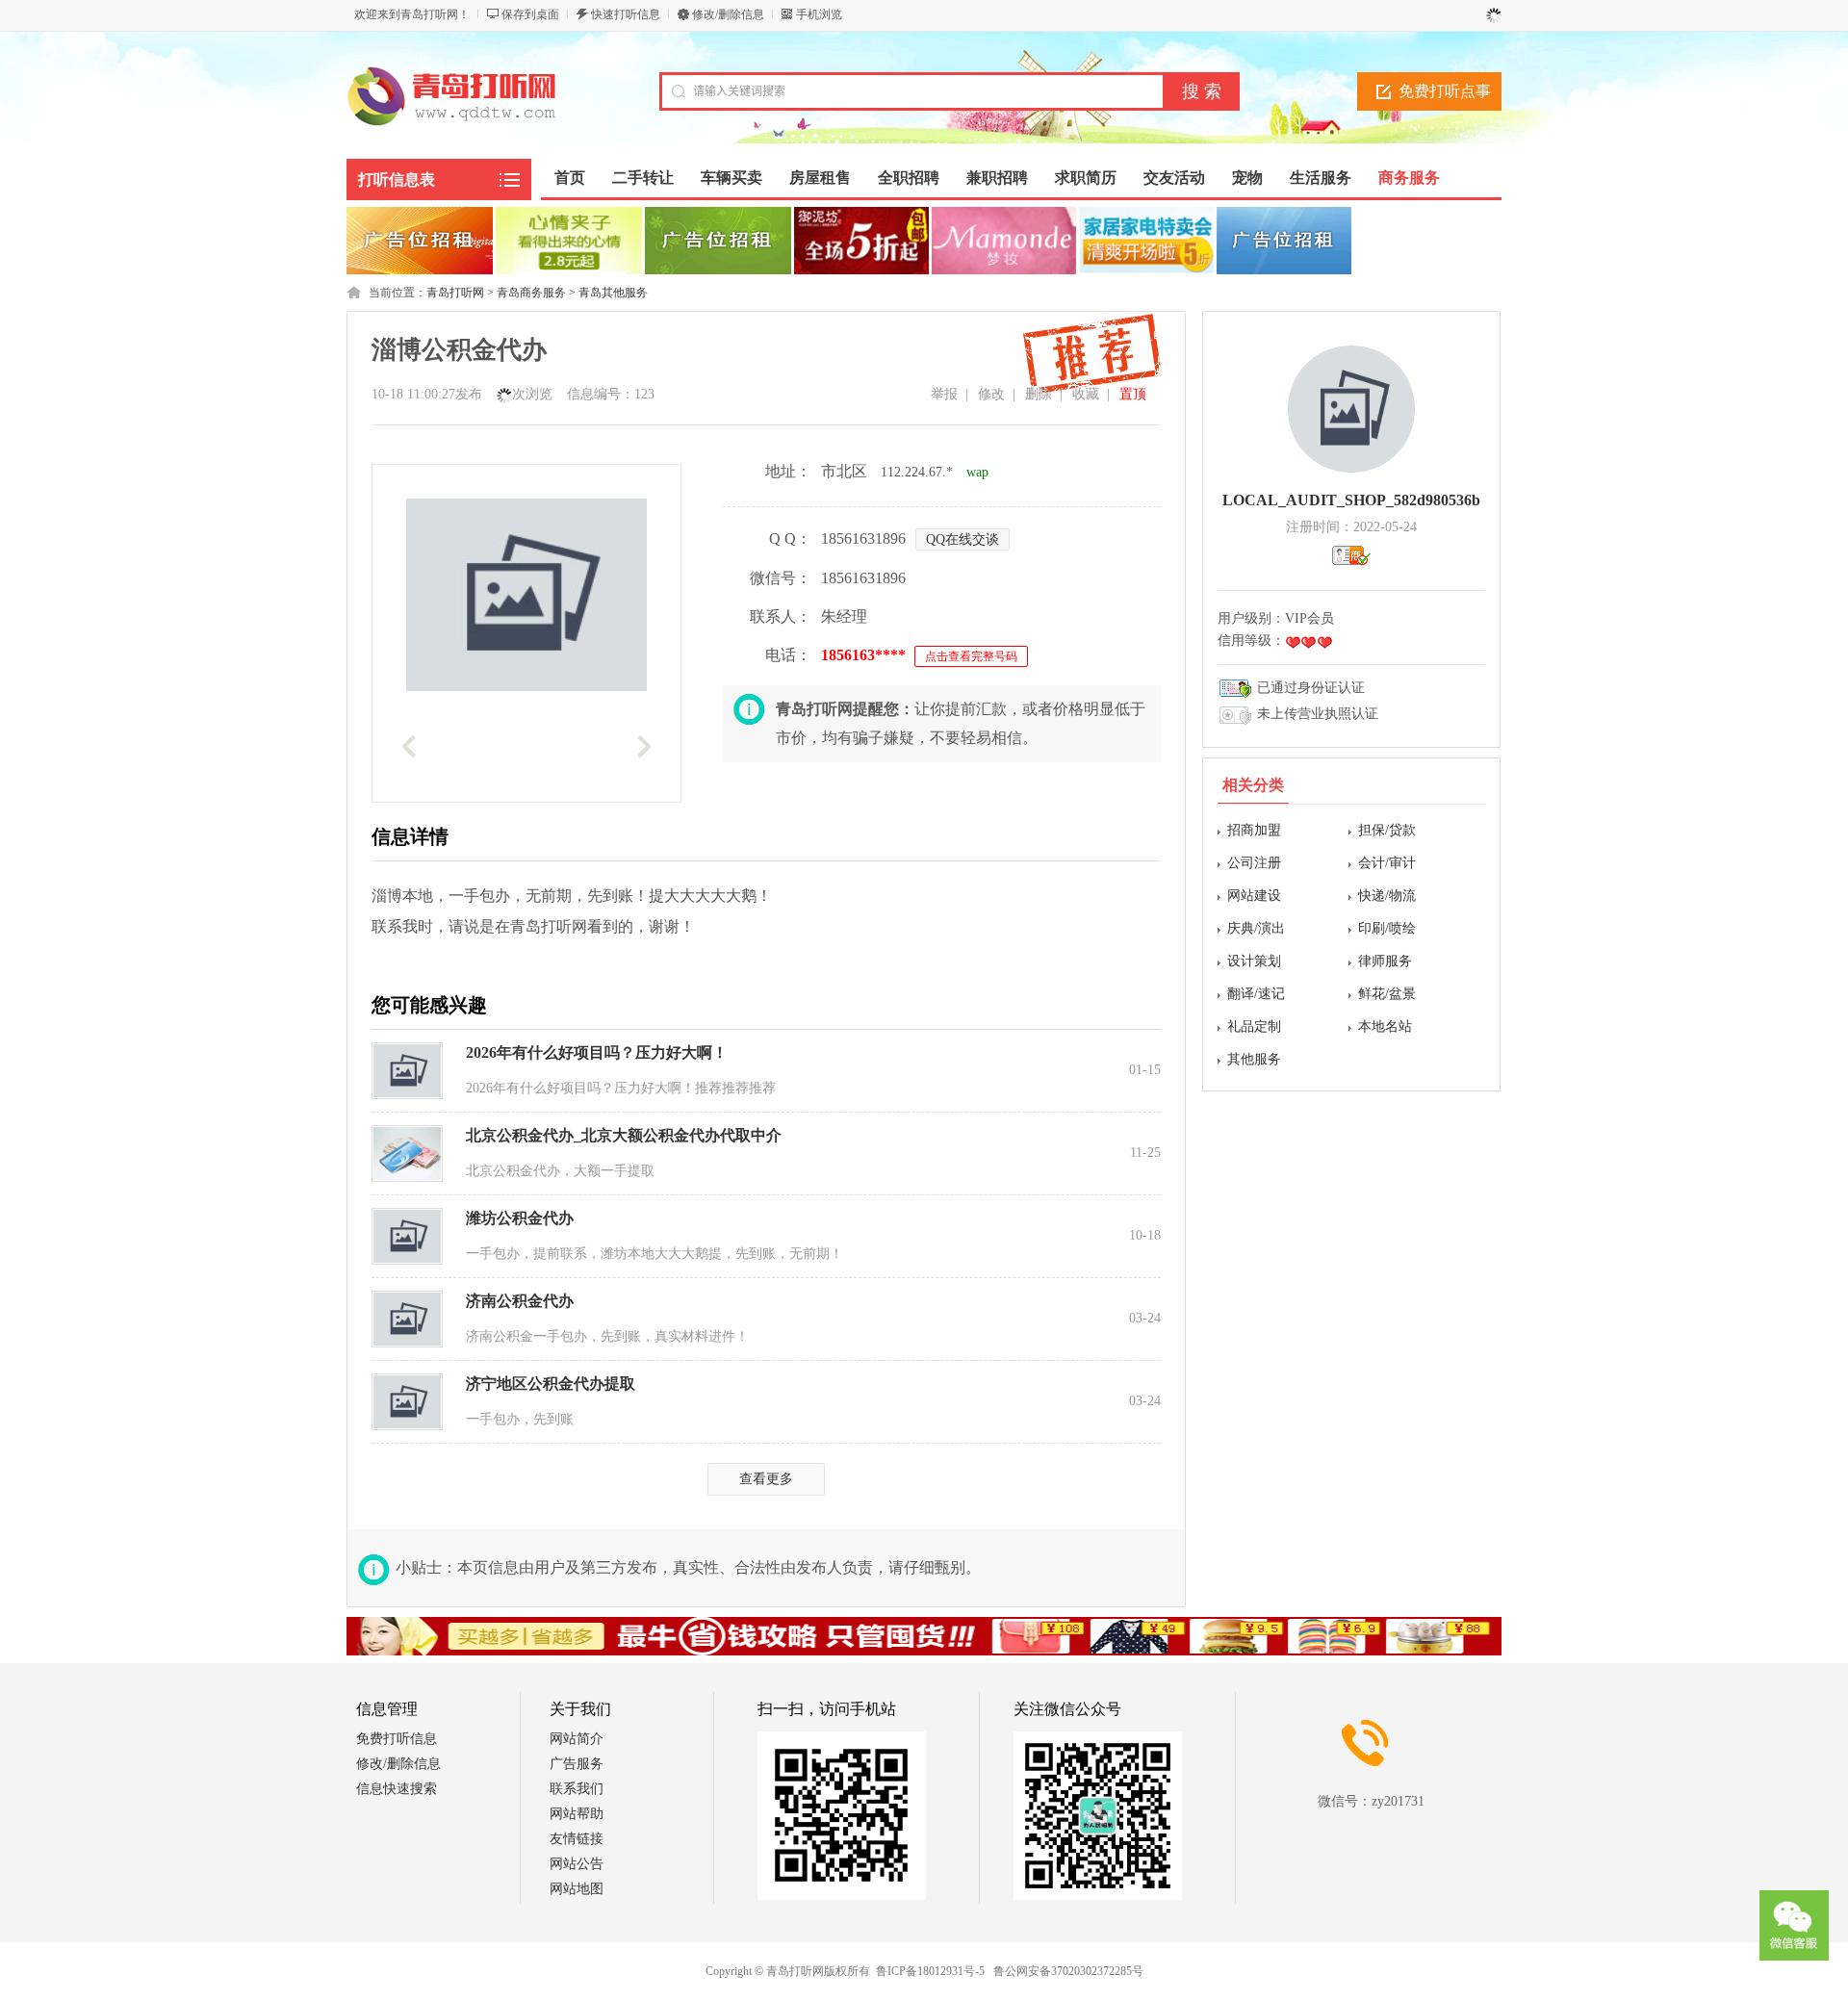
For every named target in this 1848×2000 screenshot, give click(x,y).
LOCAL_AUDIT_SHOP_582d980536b (1351, 500)
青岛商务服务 (531, 293)
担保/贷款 (1387, 830)
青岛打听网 (455, 293)
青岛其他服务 (613, 293)
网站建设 (1254, 896)
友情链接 (577, 1839)
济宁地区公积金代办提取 (551, 1384)
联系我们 (577, 1789)
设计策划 (1254, 961)
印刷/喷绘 (1387, 928)
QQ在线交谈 (962, 539)
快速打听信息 (626, 14)
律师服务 (1385, 961)
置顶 (1133, 394)
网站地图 (577, 1889)
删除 (1039, 394)
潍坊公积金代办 (520, 1218)
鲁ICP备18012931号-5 (930, 1971)
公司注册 (1254, 863)
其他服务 (1254, 1059)
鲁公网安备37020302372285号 (1068, 1971)
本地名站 (1385, 1026)
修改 (991, 394)
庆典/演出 (1256, 928)
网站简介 (577, 1739)
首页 (570, 178)
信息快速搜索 (397, 1789)
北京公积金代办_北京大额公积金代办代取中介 (624, 1135)
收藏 (1086, 394)
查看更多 (766, 1479)
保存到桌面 (530, 14)
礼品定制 (1254, 1026)
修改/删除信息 (728, 14)
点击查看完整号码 (971, 656)
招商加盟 (1254, 830)
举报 (944, 394)
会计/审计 (1387, 863)
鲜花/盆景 (1387, 994)
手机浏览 (819, 14)
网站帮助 (577, 1814)
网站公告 (577, 1864)
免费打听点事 (1445, 91)
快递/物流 (1387, 896)
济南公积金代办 (520, 1301)
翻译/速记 (1256, 994)
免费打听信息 (397, 1739)
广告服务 (577, 1764)
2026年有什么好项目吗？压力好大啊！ (597, 1052)
